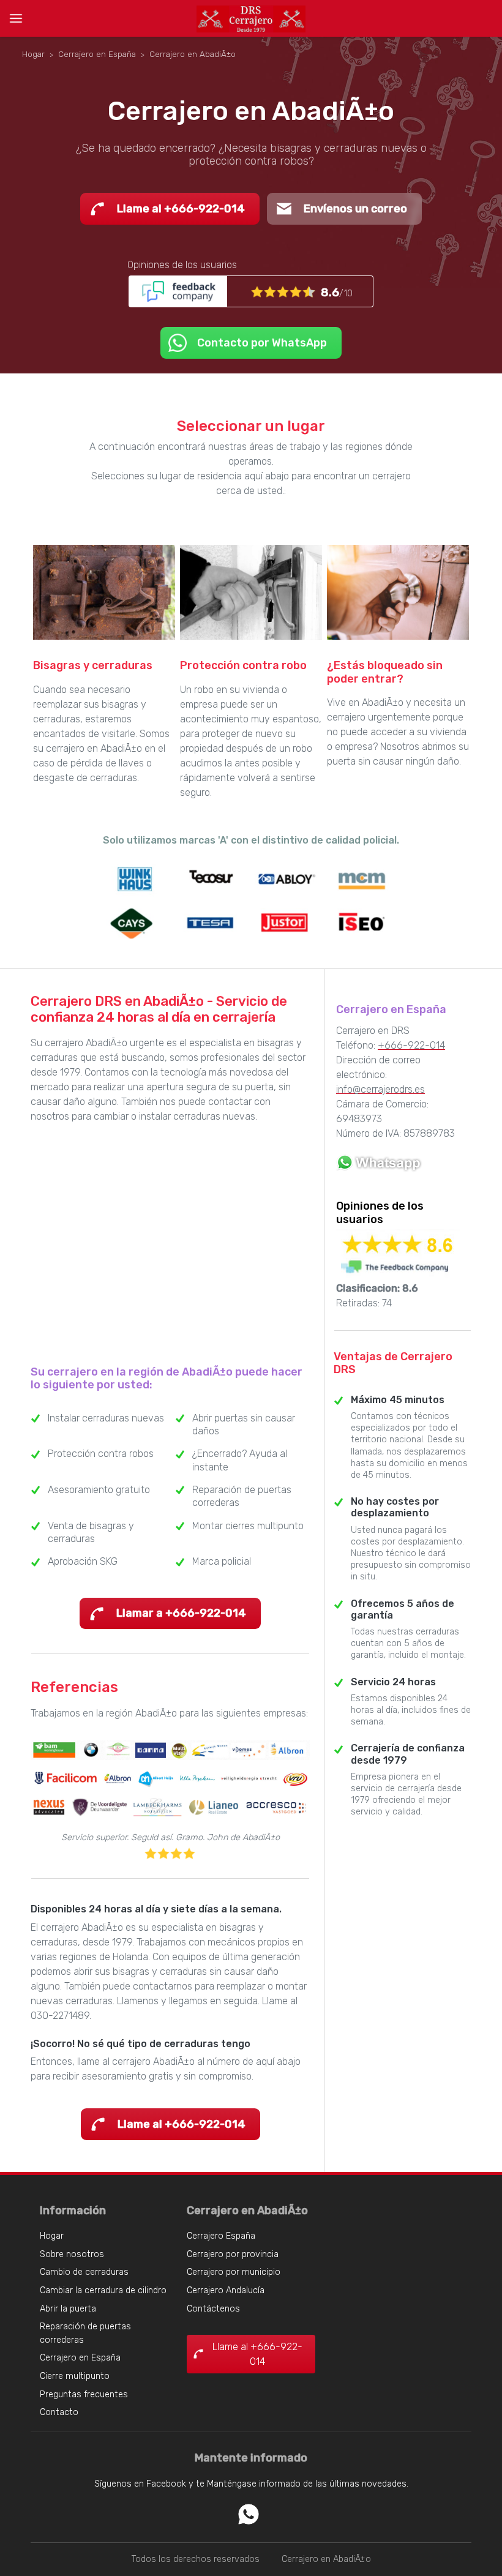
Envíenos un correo (355, 209)
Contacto (59, 2412)
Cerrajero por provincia (233, 2254)
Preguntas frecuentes (84, 2394)
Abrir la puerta (68, 2309)
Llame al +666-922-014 (181, 209)
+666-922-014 (411, 1045)
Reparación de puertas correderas (85, 2333)
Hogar (52, 2236)
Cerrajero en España (80, 2358)
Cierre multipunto (75, 2376)
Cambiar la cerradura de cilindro (103, 2290)
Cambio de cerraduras (84, 2272)
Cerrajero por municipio (234, 2272)
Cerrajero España (221, 2236)
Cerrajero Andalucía (226, 2290)
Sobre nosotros (72, 2254)
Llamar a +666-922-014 (181, 1613)
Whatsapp (249, 2514)
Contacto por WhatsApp (262, 343)
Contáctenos (213, 2309)
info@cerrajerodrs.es (380, 1089)
